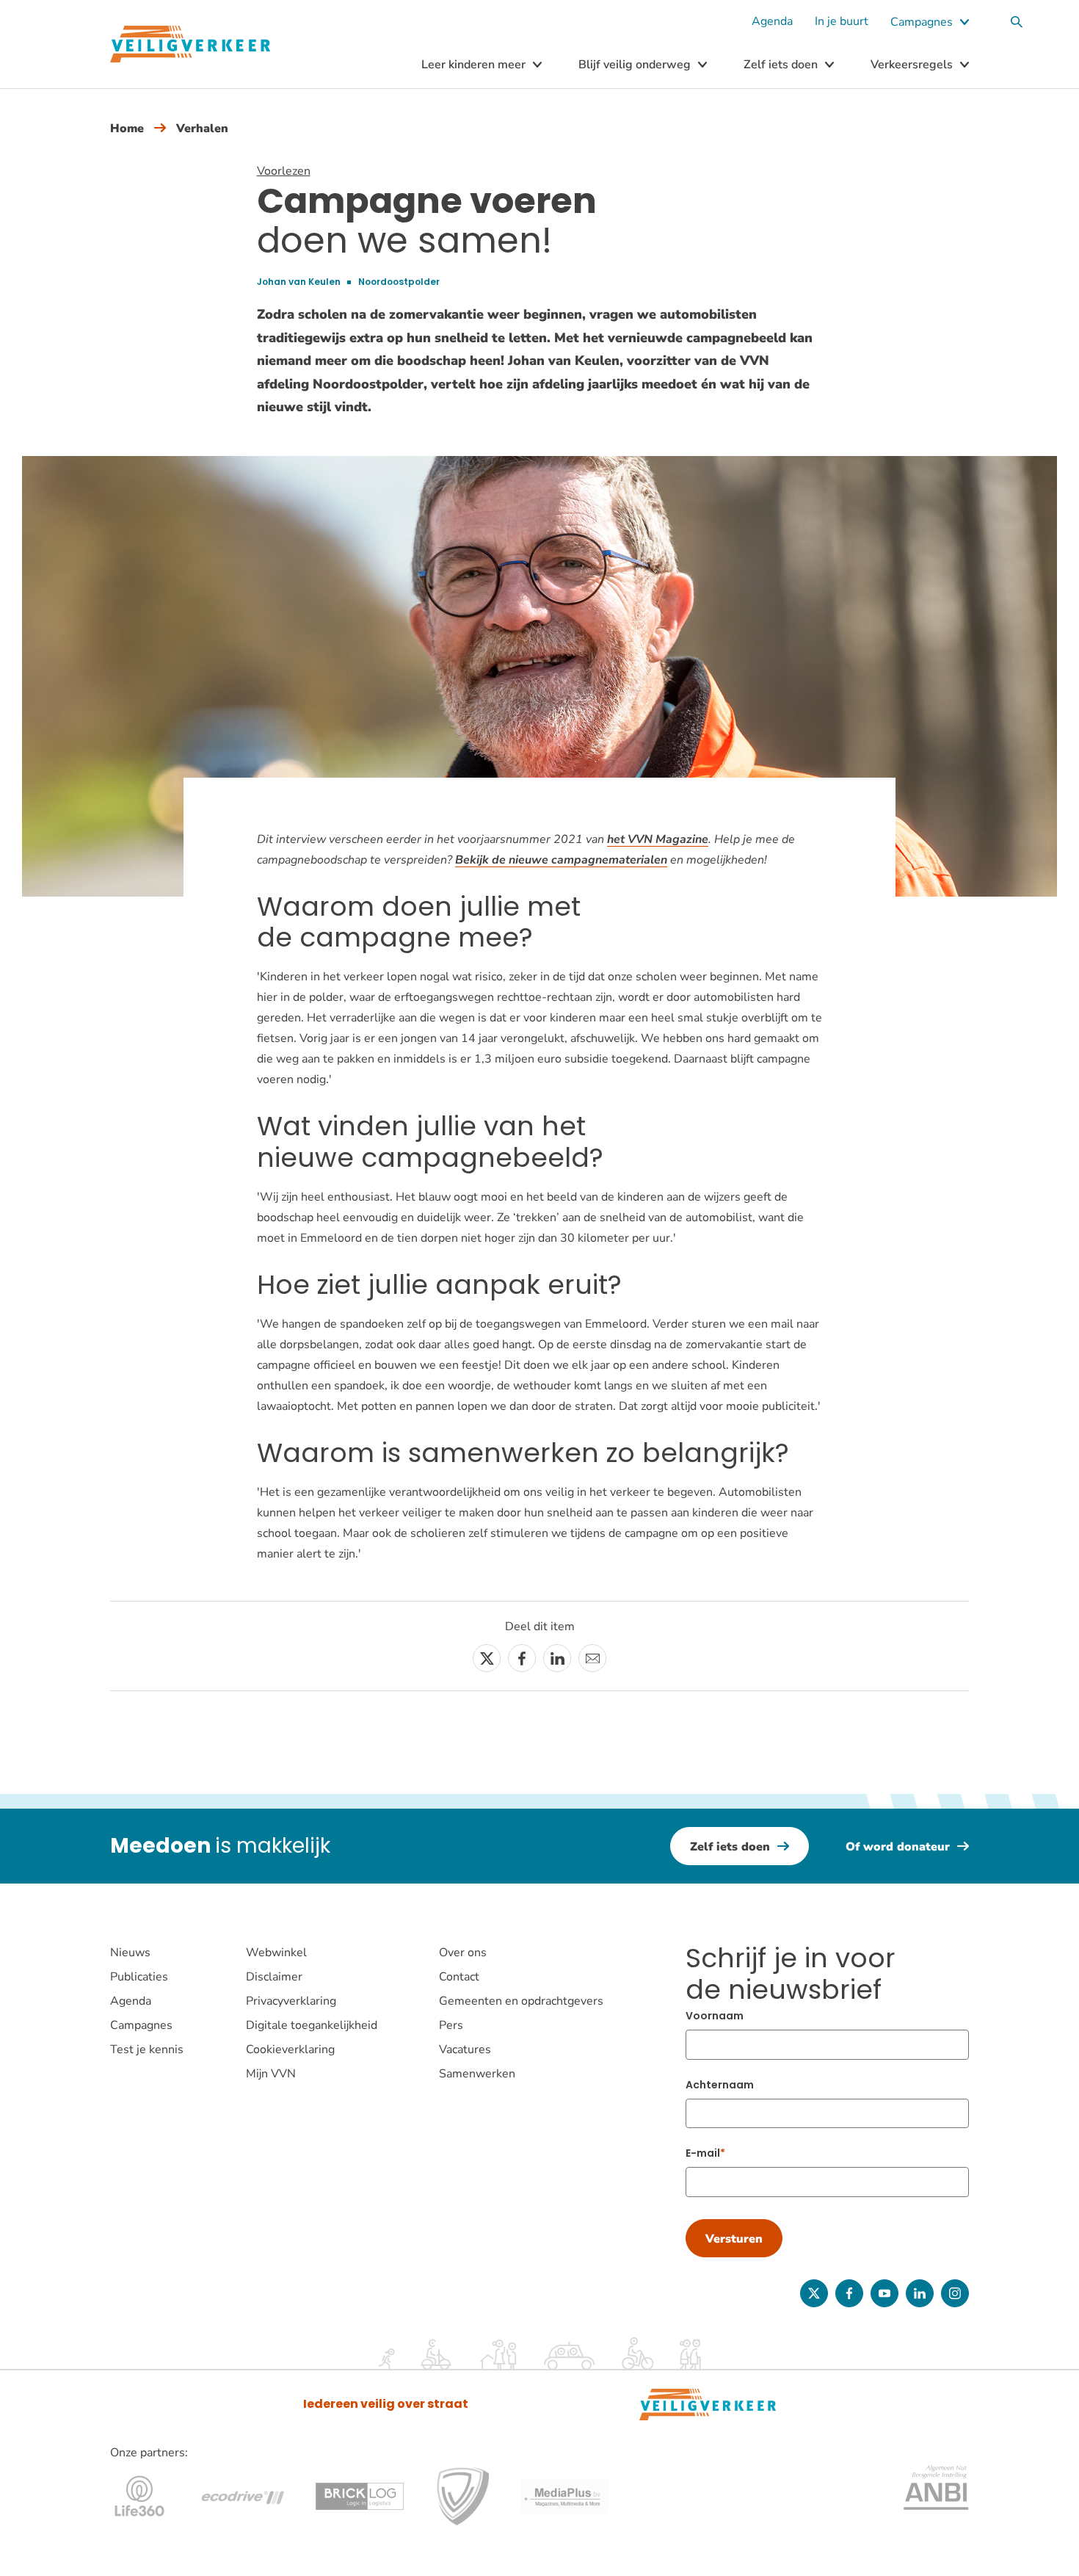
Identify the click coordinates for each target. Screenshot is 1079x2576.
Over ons (463, 1953)
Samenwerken (477, 2074)
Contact (459, 1977)
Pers (451, 2025)
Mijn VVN (271, 2074)
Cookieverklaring (290, 2049)
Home (127, 129)
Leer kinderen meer (473, 65)
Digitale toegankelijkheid (312, 2025)
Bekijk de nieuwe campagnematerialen (561, 860)
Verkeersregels (912, 65)
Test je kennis (147, 2049)
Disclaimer (274, 1977)
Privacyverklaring (291, 2001)
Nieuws (130, 1953)
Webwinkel (276, 1953)
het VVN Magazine (658, 839)
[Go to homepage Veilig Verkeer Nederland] (190, 44)
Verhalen (202, 129)
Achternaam (720, 2085)
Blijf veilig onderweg (635, 65)
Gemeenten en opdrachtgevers (521, 2001)
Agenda (772, 21)
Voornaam (715, 2016)
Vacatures (465, 2049)
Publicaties (139, 1977)
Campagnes (922, 22)
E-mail (703, 2153)
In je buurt (842, 21)
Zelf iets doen (781, 65)
